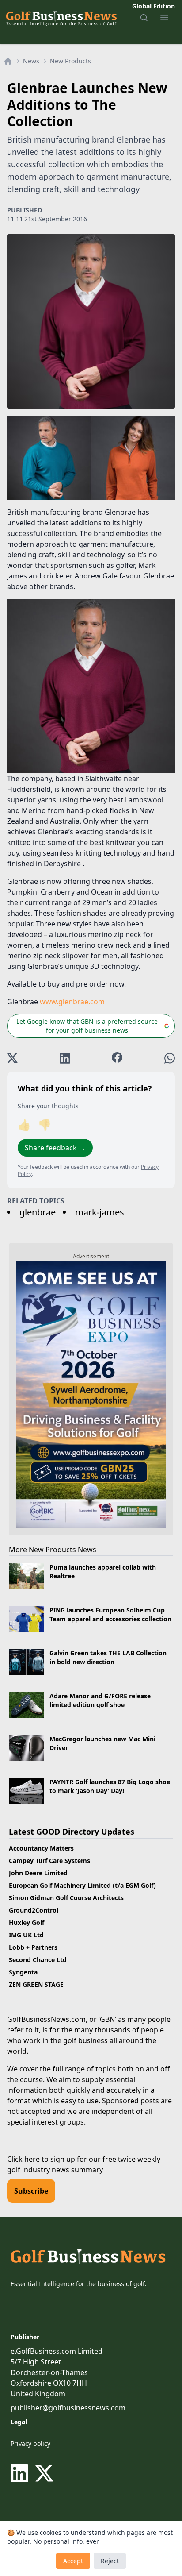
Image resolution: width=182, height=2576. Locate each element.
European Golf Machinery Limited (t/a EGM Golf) (82, 1885)
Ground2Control (34, 1910)
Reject (110, 2561)
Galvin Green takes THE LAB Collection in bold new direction (108, 1657)
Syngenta (23, 1972)
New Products (70, 61)
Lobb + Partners (33, 1947)
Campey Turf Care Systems (49, 1861)
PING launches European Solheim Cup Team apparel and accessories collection (110, 1614)
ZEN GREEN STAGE (36, 1984)
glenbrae (38, 1212)
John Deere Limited (38, 1873)
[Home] (8, 61)
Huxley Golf (27, 1922)
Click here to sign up (41, 2159)
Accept (73, 2561)
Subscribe (31, 2191)
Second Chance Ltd (38, 1960)
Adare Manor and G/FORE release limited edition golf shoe (100, 1700)
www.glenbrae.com (72, 1002)
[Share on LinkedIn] (65, 1058)
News (31, 61)
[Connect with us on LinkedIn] (21, 2473)
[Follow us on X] (44, 2473)
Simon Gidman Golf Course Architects (66, 1898)
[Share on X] (12, 1058)
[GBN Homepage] (61, 18)
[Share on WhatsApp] (170, 1058)
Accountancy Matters (41, 1848)
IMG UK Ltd (26, 1935)
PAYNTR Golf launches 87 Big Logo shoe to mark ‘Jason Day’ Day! (110, 1786)
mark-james (100, 1212)
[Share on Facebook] (117, 1058)
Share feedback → (55, 1148)
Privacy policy (30, 2443)
